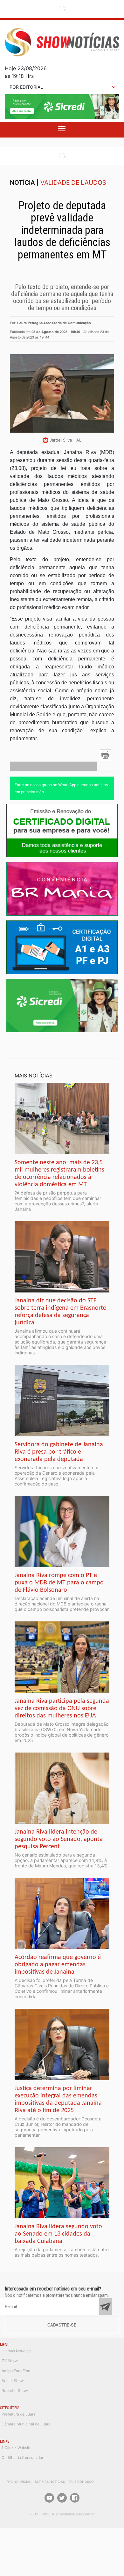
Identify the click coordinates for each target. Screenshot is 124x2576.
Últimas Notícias (16, 2351)
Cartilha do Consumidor (22, 2457)
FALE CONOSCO (81, 2482)
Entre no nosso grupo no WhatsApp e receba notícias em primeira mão (61, 788)
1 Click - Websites (17, 2448)
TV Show (10, 2361)
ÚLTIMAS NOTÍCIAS (50, 2482)
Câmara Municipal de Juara (26, 2424)
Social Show (13, 2381)
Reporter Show (15, 2390)
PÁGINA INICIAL (19, 2482)
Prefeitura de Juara (19, 2414)
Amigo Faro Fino (16, 2371)
